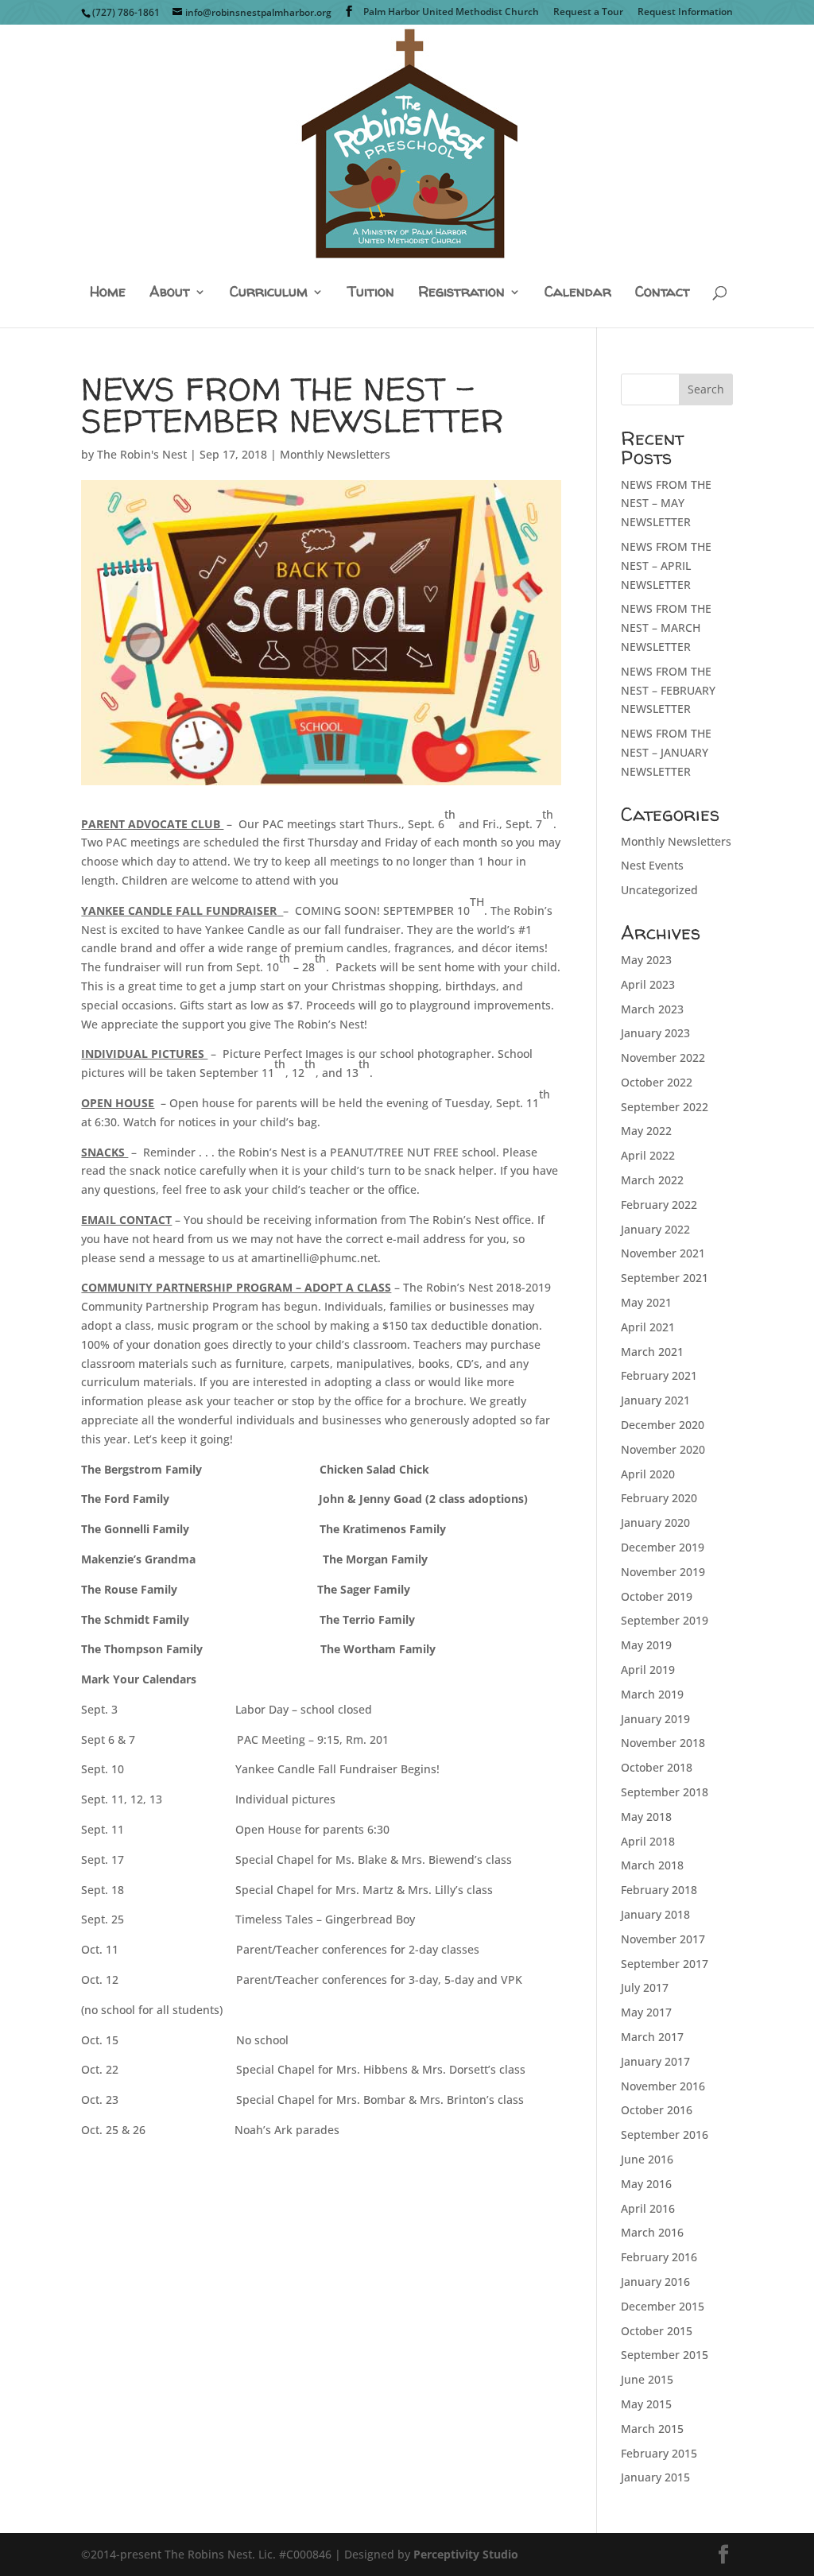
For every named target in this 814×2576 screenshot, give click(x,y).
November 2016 (663, 2086)
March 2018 (652, 1865)
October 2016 (657, 2110)
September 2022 (665, 1107)
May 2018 (646, 1817)
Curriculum (269, 293)
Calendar (578, 293)
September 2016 (665, 2134)
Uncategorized (659, 890)
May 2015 (646, 2404)
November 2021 (663, 1253)
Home (108, 293)
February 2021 (659, 1375)
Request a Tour (588, 13)
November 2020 (663, 1449)
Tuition (371, 293)
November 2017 (663, 1939)
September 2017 (665, 1964)
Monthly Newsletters (335, 454)
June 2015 (647, 2379)
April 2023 (648, 984)
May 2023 (646, 960)
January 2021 (655, 1400)
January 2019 (655, 1719)
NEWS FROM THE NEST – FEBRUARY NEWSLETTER (668, 690)
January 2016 (655, 2282)
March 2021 (652, 1352)
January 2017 (655, 2061)
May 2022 (646, 1131)
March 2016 (652, 2232)
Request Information (685, 13)
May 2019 (646, 1645)
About (170, 293)
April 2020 (648, 1474)
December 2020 (663, 1425)
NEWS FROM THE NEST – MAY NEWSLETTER (666, 504)
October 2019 (657, 1596)
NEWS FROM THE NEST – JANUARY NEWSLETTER (666, 752)
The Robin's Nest (142, 454)
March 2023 (652, 1009)
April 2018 (648, 1841)
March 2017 (652, 2037)
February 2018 (659, 1890)
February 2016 (659, 2257)
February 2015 (659, 2453)
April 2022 (648, 1155)
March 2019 (652, 1694)
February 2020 (659, 1498)
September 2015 (665, 2355)
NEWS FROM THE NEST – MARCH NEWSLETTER (666, 628)
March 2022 (652, 1180)
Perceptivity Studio (466, 2554)
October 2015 (657, 2331)
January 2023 (655, 1033)
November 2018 (663, 1743)
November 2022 (663, 1058)
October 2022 (657, 1082)
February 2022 (659, 1205)
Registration (461, 293)
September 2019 (665, 1620)
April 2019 (648, 1670)
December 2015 (663, 2306)
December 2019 (663, 1547)
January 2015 (655, 2477)
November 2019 (663, 1572)
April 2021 (648, 1327)
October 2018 (657, 1767)
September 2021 (665, 1278)
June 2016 (647, 2159)
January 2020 (655, 1522)
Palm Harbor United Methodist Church (451, 13)
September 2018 (665, 1792)
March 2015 (652, 2429)
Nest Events (652, 865)
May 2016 (646, 2184)
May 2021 (646, 1302)
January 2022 (655, 1229)
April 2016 (648, 2208)
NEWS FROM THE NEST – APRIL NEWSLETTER (666, 566)
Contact (663, 293)
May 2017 (646, 2012)
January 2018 (655, 1914)
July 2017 (645, 1987)
